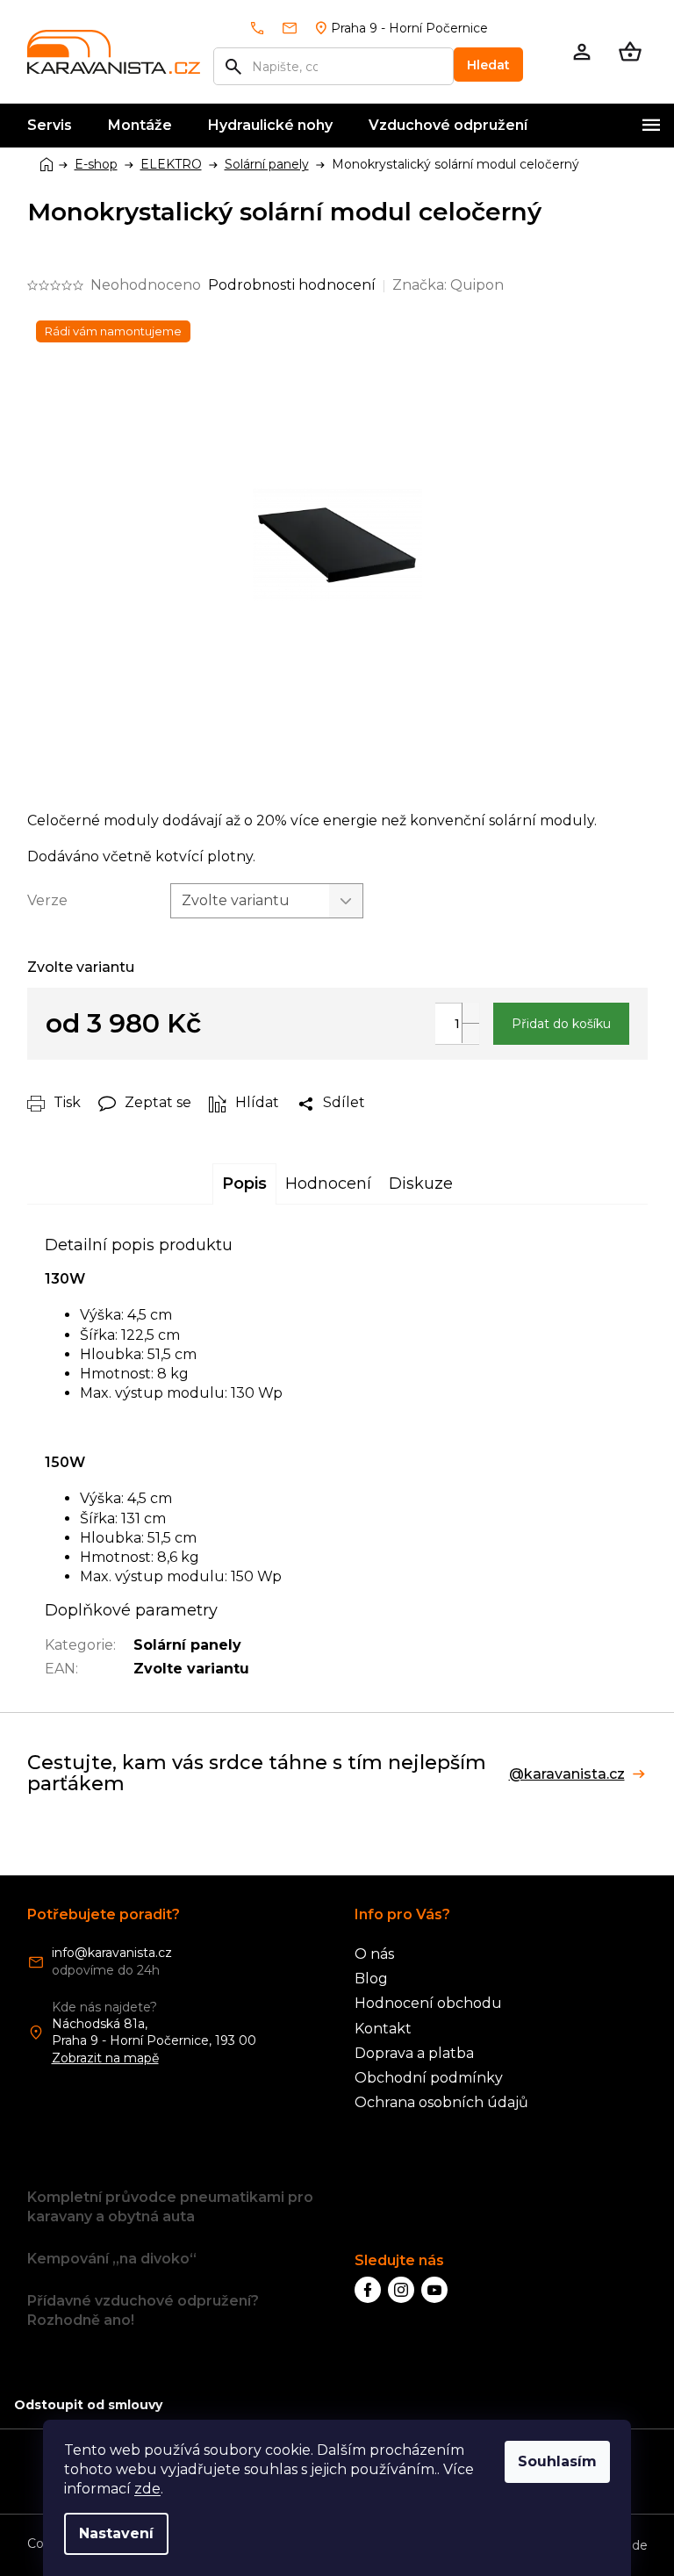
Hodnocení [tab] (328, 1184)
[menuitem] (50, 126)
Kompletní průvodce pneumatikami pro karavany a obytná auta (170, 2207)
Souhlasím (557, 2461)
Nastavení (116, 2533)
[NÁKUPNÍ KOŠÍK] (630, 52)
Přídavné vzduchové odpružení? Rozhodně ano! (143, 2310)
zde (147, 2489)
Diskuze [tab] (421, 1184)
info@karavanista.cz (112, 1953)
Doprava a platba (414, 2053)
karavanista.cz (401, 2290)
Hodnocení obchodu (428, 2003)
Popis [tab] (244, 1184)
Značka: (448, 285)
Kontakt (383, 2029)
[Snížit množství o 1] (470, 1033)
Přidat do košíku (561, 1024)
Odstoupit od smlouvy (88, 2405)
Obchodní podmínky (429, 2078)
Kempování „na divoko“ (112, 2259)
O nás (374, 1954)
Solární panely (187, 1645)
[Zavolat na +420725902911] (265, 28)
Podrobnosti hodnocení (292, 285)
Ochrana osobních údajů (441, 2102)
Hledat (488, 65)
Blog (371, 1979)
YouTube (434, 2290)
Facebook (368, 2290)
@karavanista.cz (567, 1774)
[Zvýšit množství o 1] (470, 1013)
